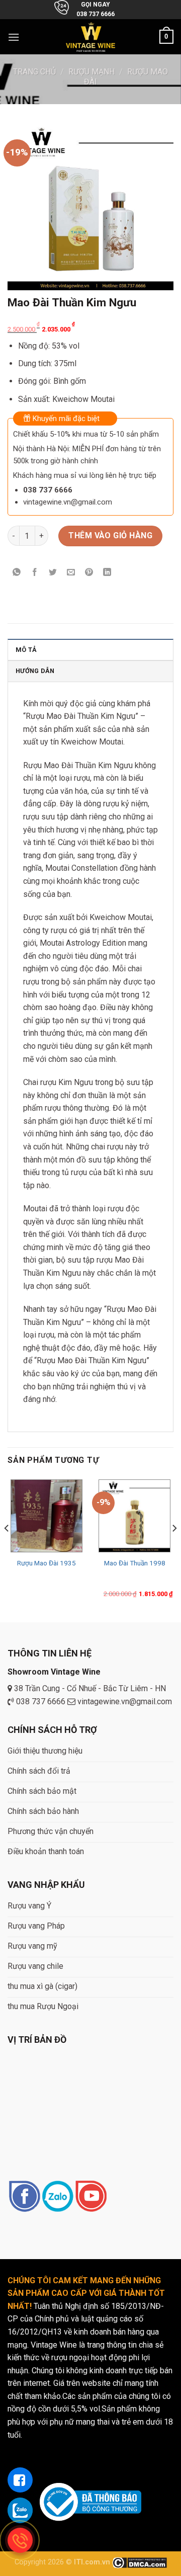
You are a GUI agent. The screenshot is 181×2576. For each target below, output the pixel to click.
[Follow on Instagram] (58, 2197)
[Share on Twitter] (53, 573)
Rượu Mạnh (92, 72)
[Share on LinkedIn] (107, 573)
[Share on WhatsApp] (17, 573)
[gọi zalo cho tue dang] (20, 2510)
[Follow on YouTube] (91, 2197)
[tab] (90, 649)
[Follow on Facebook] (24, 2197)
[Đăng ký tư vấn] (20, 2480)
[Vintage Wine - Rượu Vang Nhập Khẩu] (91, 37)
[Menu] (14, 37)
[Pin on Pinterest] (89, 573)
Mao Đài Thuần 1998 (135, 1563)
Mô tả (26, 650)
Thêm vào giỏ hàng (110, 535)
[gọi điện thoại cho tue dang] (20, 2540)
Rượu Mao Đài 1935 (47, 1563)
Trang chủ (34, 72)
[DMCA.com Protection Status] (140, 2562)
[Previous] (7, 1548)
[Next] (174, 1548)
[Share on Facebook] (35, 573)
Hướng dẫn (35, 671)
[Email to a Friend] (71, 573)
